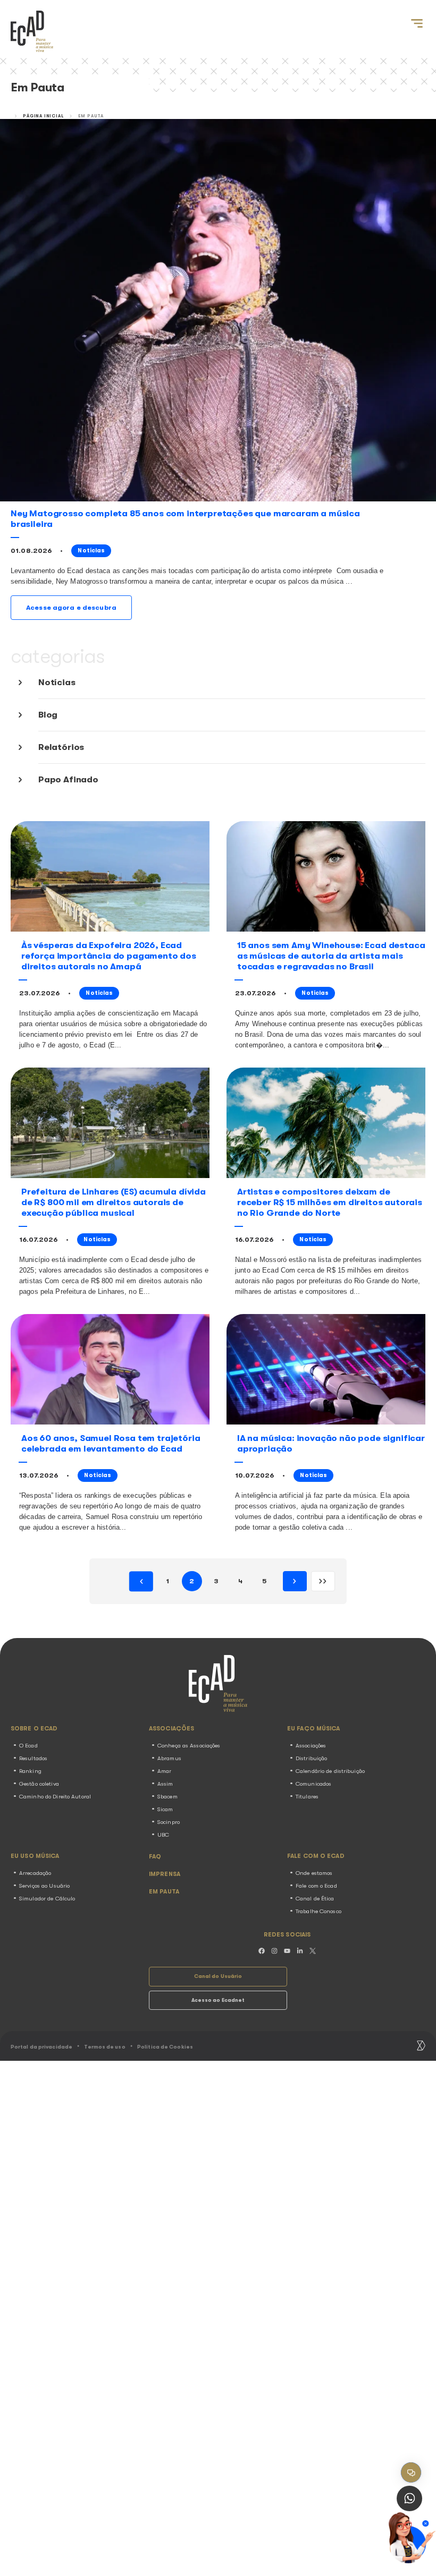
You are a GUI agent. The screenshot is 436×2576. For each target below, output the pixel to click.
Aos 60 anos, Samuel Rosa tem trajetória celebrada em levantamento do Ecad (111, 1443)
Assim (165, 1784)
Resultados (33, 1758)
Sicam (165, 1809)
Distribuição (311, 1758)
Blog (48, 715)
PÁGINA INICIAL (43, 116)
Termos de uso (104, 2047)
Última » (323, 1581)
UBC (163, 1835)
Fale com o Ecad (316, 1886)
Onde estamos (314, 1873)
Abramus (169, 1758)
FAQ (155, 1857)
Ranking (30, 1771)
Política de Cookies (165, 2047)
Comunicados (313, 1784)
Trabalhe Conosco (318, 1911)
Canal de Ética (315, 1899)
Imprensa (165, 1874)
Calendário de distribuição (330, 1771)
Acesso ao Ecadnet (218, 2000)
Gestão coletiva (39, 1784)
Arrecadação (35, 1873)
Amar (164, 1771)
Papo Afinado (68, 779)
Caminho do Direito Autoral (55, 1797)
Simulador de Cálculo (47, 1899)
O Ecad (28, 1746)
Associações (311, 1746)
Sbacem (167, 1797)
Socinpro (169, 1822)
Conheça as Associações (189, 1746)
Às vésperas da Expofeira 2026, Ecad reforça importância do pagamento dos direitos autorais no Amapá (109, 956)
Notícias (57, 682)
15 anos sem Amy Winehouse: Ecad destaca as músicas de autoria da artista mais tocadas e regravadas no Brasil (331, 956)
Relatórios (61, 747)
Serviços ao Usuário (44, 1886)
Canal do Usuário (218, 1976)
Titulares (307, 1797)
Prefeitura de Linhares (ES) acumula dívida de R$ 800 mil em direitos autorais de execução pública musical (114, 1202)
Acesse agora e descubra (71, 607)
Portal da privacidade (41, 2047)
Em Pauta (164, 1892)
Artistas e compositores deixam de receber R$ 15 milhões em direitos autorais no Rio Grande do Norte (330, 1202)
